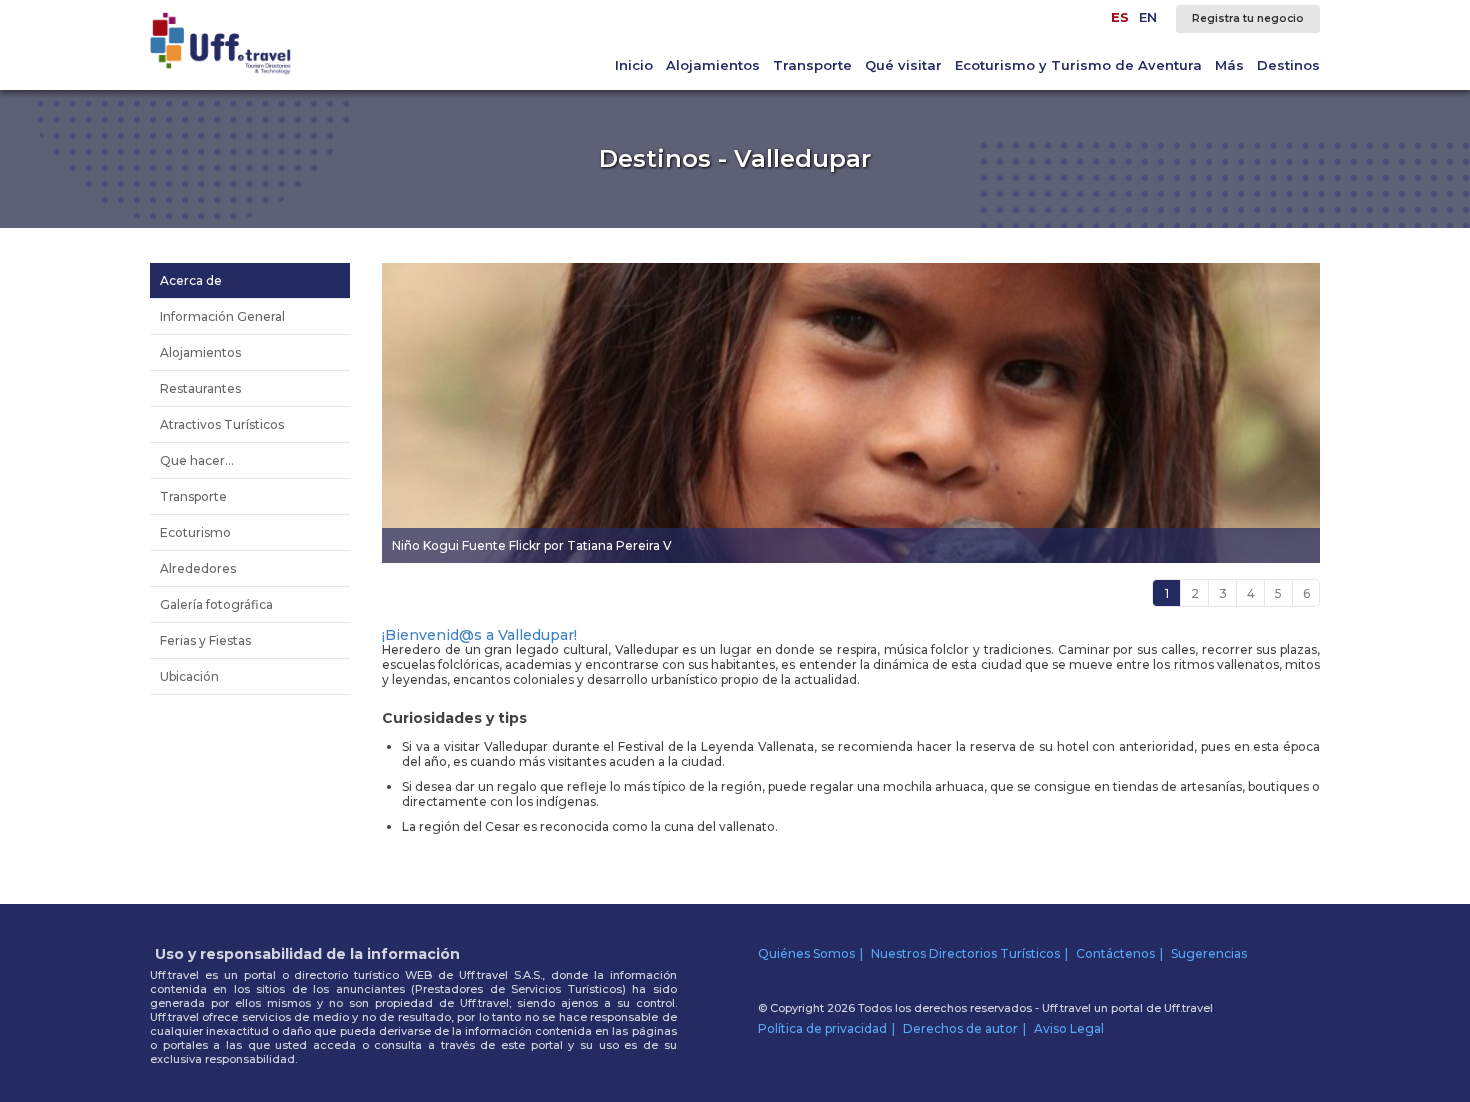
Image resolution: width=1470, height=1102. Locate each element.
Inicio (634, 65)
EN (1148, 17)
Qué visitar (903, 65)
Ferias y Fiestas (205, 640)
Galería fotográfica (216, 604)
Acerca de (191, 280)
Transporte (812, 65)
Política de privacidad (822, 1028)
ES (1120, 17)
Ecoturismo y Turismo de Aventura (1078, 65)
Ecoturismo (195, 532)
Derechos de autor (960, 1028)
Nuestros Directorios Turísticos (965, 953)
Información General (222, 316)
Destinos (1288, 65)
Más (1229, 65)
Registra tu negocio (1248, 18)
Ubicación (189, 676)
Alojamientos (713, 65)
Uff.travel (1188, 1008)
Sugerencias (1209, 953)
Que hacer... (197, 460)
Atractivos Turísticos (222, 424)
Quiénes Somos (806, 953)
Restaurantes (200, 388)
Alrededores (198, 568)
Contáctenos (1115, 953)
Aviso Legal (1069, 1028)
